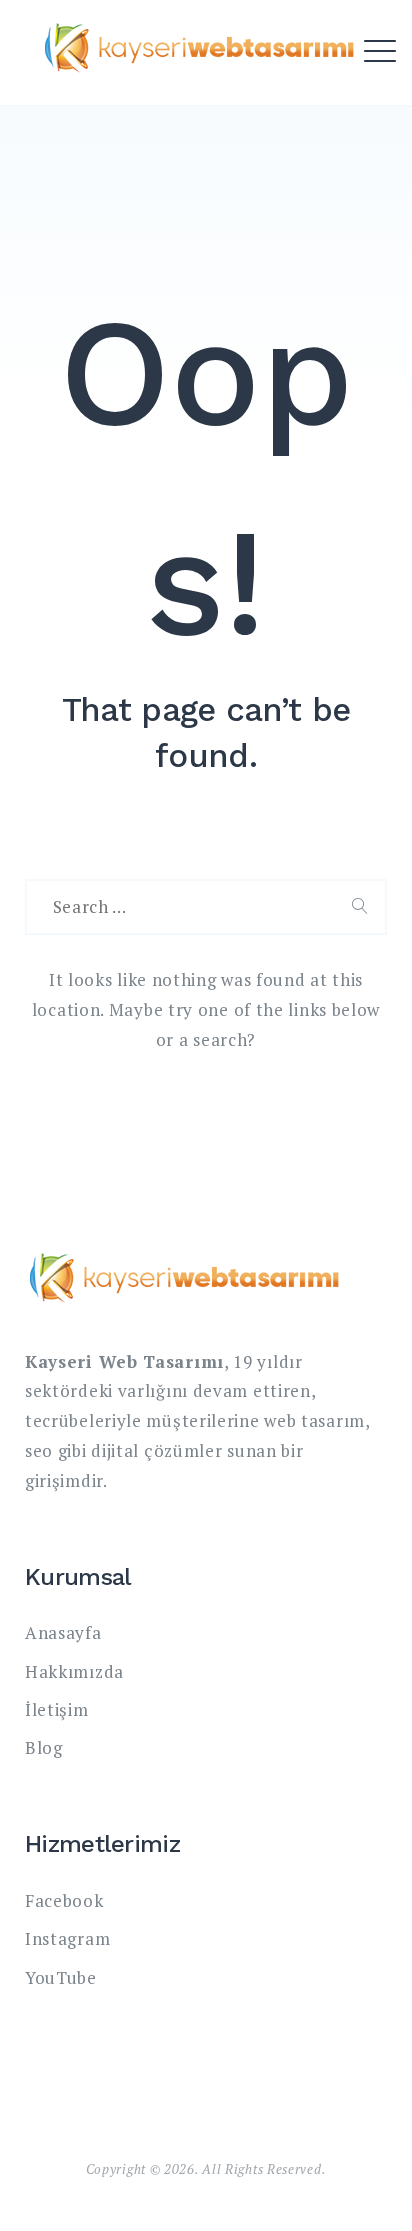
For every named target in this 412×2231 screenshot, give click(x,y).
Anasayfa (63, 1632)
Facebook (64, 1900)
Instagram (67, 1938)
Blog (44, 1747)
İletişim (57, 1709)
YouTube (61, 1977)
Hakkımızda (74, 1671)
